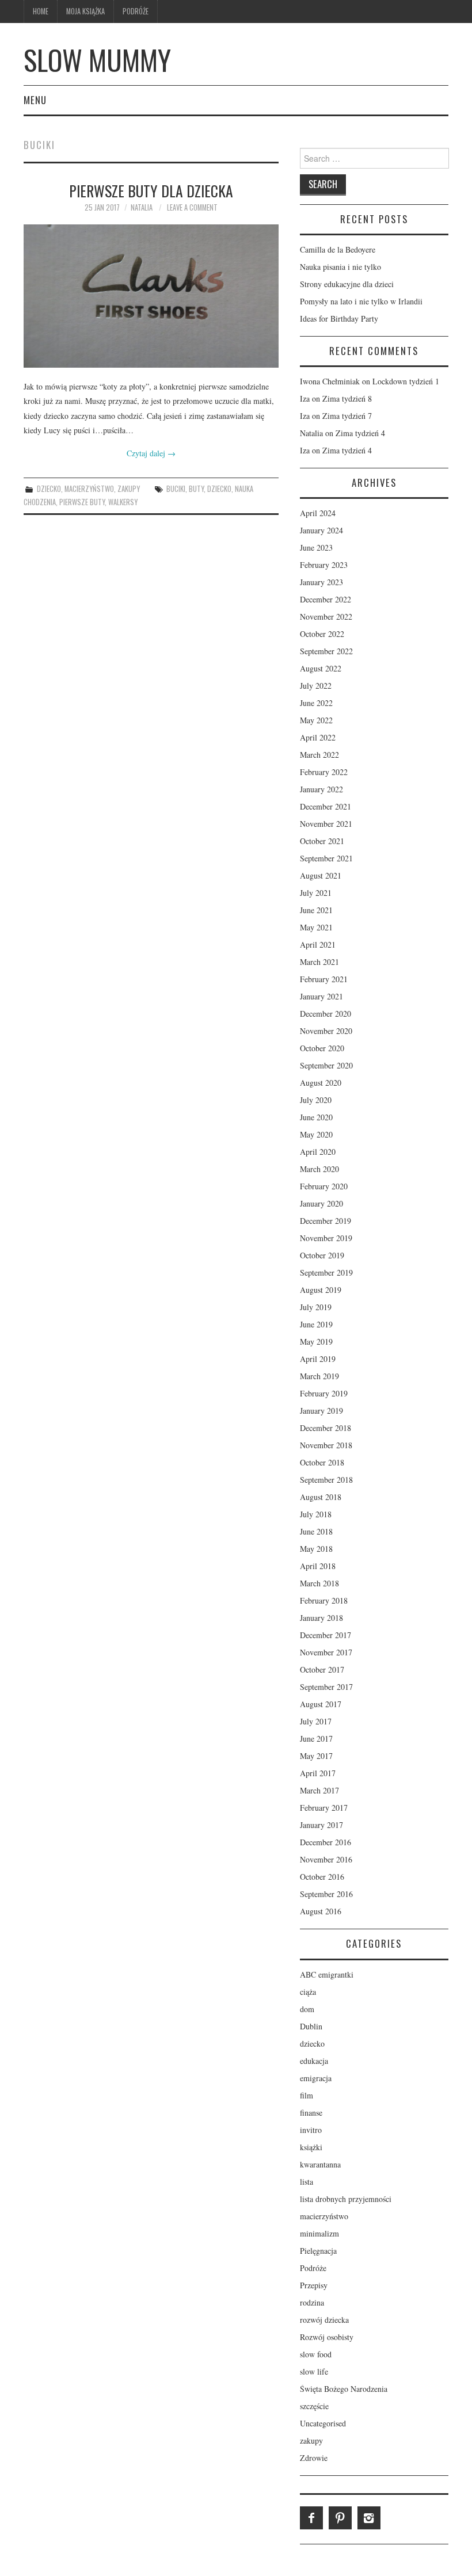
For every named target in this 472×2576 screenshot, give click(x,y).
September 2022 (326, 651)
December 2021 (326, 806)
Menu (35, 100)
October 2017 (322, 1669)
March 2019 (319, 1376)
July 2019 (316, 1307)
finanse (311, 2113)
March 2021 (319, 962)
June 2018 (316, 1531)
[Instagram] (369, 2518)
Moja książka (85, 11)
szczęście (314, 2406)
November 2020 (326, 1031)
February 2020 (324, 1186)
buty (196, 489)
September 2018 (326, 1480)
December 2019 (326, 1221)
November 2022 (326, 617)
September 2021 (326, 858)
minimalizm (319, 2233)
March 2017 (319, 1790)
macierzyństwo (89, 489)
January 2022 (321, 789)
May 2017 (316, 1756)
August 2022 (321, 668)
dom (307, 2009)
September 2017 (326, 1687)
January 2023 (321, 582)
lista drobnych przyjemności (346, 2199)
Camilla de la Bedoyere (338, 249)
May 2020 (316, 1134)
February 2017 (324, 1808)
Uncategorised (323, 2423)
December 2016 (326, 1842)
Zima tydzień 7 (347, 416)
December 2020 (326, 1014)
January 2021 (321, 996)
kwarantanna (320, 2164)
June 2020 (316, 1117)
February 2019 (324, 1393)
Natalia (142, 207)
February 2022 (324, 772)
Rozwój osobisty (327, 2337)
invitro (311, 2130)
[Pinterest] (340, 2518)
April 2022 (318, 737)
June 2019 (316, 1324)
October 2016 (322, 1877)
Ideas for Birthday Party (339, 318)
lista (307, 2182)
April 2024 (318, 513)
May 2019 (316, 1342)
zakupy (129, 489)
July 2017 (316, 1721)
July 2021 (316, 893)
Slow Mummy (97, 60)
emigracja (316, 2078)
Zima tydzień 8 (347, 398)
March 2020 (319, 1169)
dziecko (49, 489)
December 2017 (326, 1635)
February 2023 (324, 565)
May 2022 (316, 720)
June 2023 (316, 547)
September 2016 (326, 1894)
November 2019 (326, 1238)
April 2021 (318, 944)
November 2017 (326, 1652)
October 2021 (322, 841)
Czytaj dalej (151, 453)
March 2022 (319, 755)
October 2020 (322, 1048)
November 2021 (326, 824)
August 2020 (321, 1083)
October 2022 (322, 634)
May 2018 (316, 1549)
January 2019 (321, 1411)
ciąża (308, 1992)
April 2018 (318, 1566)
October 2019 (322, 1255)
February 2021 (324, 979)
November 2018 (326, 1445)
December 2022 (326, 599)
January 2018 (321, 1618)
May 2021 (316, 927)
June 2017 (316, 1739)
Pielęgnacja (318, 2251)
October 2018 (322, 1462)
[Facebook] (311, 2518)
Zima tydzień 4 (360, 433)
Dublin (311, 2026)
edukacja (314, 2061)
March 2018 (319, 1583)
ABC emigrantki (327, 1974)
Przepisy (314, 2285)
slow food (316, 2354)
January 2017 (321, 1825)
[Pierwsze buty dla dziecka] (151, 296)
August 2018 (321, 1497)
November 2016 (326, 1859)
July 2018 (316, 1514)
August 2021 (321, 875)
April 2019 (318, 1359)
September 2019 (326, 1272)
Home (41, 11)
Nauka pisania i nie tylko (340, 267)
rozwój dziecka (324, 2320)
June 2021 (316, 910)
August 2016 (321, 1911)
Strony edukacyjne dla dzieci (347, 284)
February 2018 (324, 1600)
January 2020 (321, 1203)
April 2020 (318, 1152)
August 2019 (321, 1290)
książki (311, 2147)
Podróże (136, 11)
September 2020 (326, 1065)
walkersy (123, 502)
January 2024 (321, 530)
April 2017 (318, 1773)
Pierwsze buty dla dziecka (151, 190)
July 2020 (316, 1100)
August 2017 (321, 1704)
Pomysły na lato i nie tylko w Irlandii (361, 301)
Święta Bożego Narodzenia (344, 2389)
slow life (314, 2371)
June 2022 (316, 703)
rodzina (312, 2302)
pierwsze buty (82, 502)
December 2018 (326, 1428)
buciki (176, 489)
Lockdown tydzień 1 (406, 381)
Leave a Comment (192, 207)
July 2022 (316, 686)
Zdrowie (314, 2458)
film (307, 2095)
